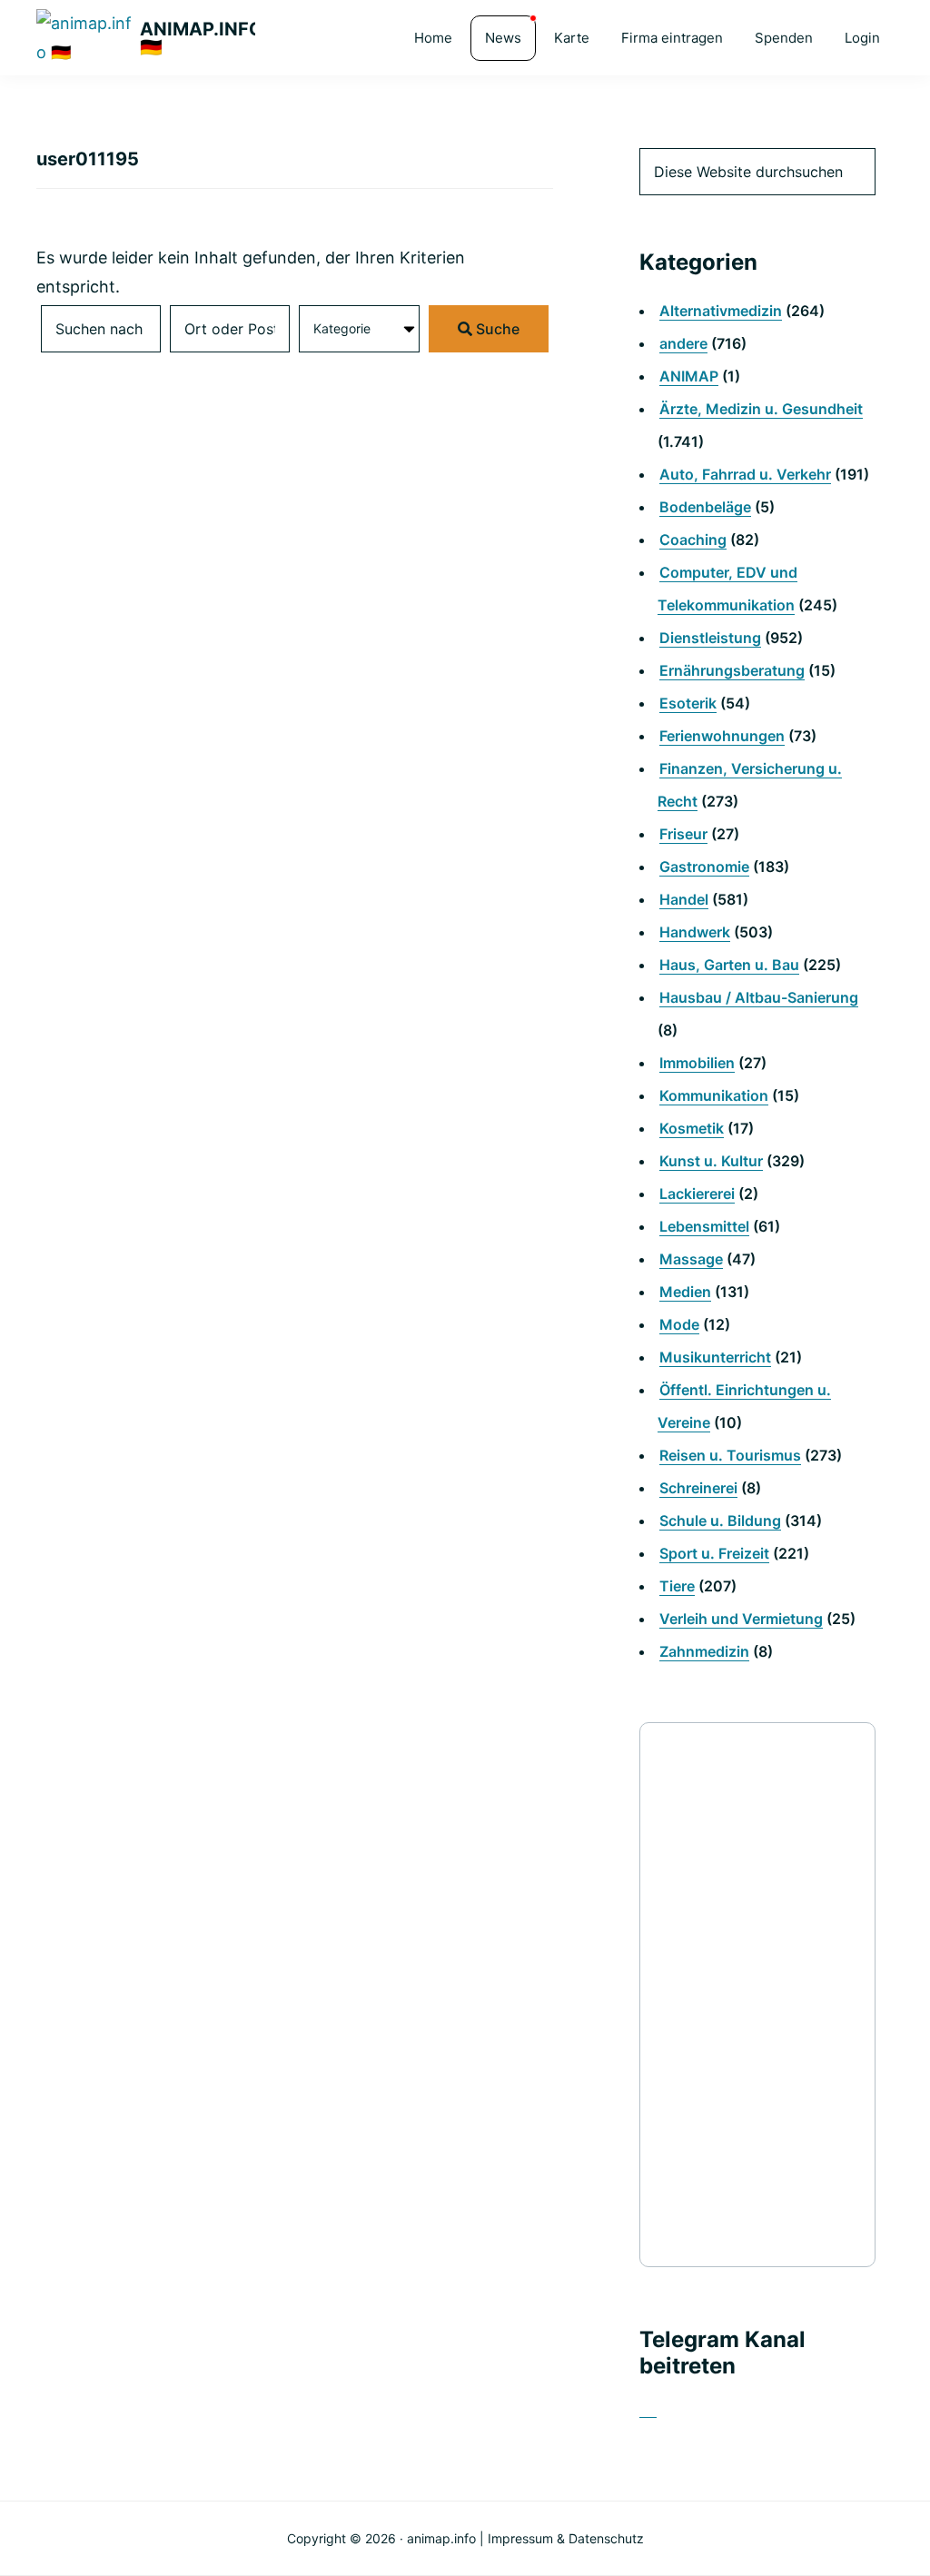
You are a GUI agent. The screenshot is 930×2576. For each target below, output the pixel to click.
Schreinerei (698, 1488)
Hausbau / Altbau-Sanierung (759, 997)
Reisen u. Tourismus (730, 1455)
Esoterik (688, 703)
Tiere (677, 1586)
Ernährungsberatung (732, 670)
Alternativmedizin (721, 311)
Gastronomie (704, 867)
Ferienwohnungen (722, 736)
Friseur (683, 834)
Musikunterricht (715, 1357)
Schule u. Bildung (720, 1521)
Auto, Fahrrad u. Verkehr (745, 474)
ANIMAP (689, 376)
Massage (691, 1259)
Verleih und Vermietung (741, 1619)
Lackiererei (697, 1194)
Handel (684, 899)
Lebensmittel (704, 1226)
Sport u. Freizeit (714, 1553)
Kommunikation (714, 1095)
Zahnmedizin (704, 1651)
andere (683, 343)
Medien (685, 1292)
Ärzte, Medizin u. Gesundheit (761, 409)
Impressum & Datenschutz (566, 2538)
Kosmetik (692, 1128)
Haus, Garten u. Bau (729, 965)
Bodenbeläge (705, 507)
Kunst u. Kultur (711, 1161)
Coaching (693, 540)
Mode (679, 1324)
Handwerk (695, 932)
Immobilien (697, 1063)
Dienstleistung (710, 638)
